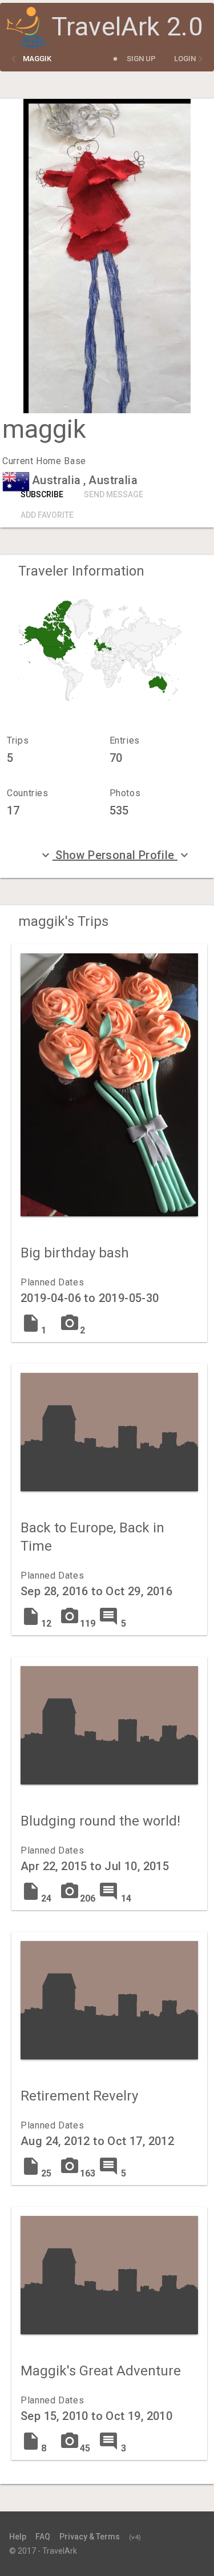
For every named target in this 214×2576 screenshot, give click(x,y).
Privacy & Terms (90, 2537)
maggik (37, 59)
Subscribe (42, 494)
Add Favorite (47, 515)
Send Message (114, 494)
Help (18, 2537)
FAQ (43, 2537)
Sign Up (141, 59)
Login (185, 59)
